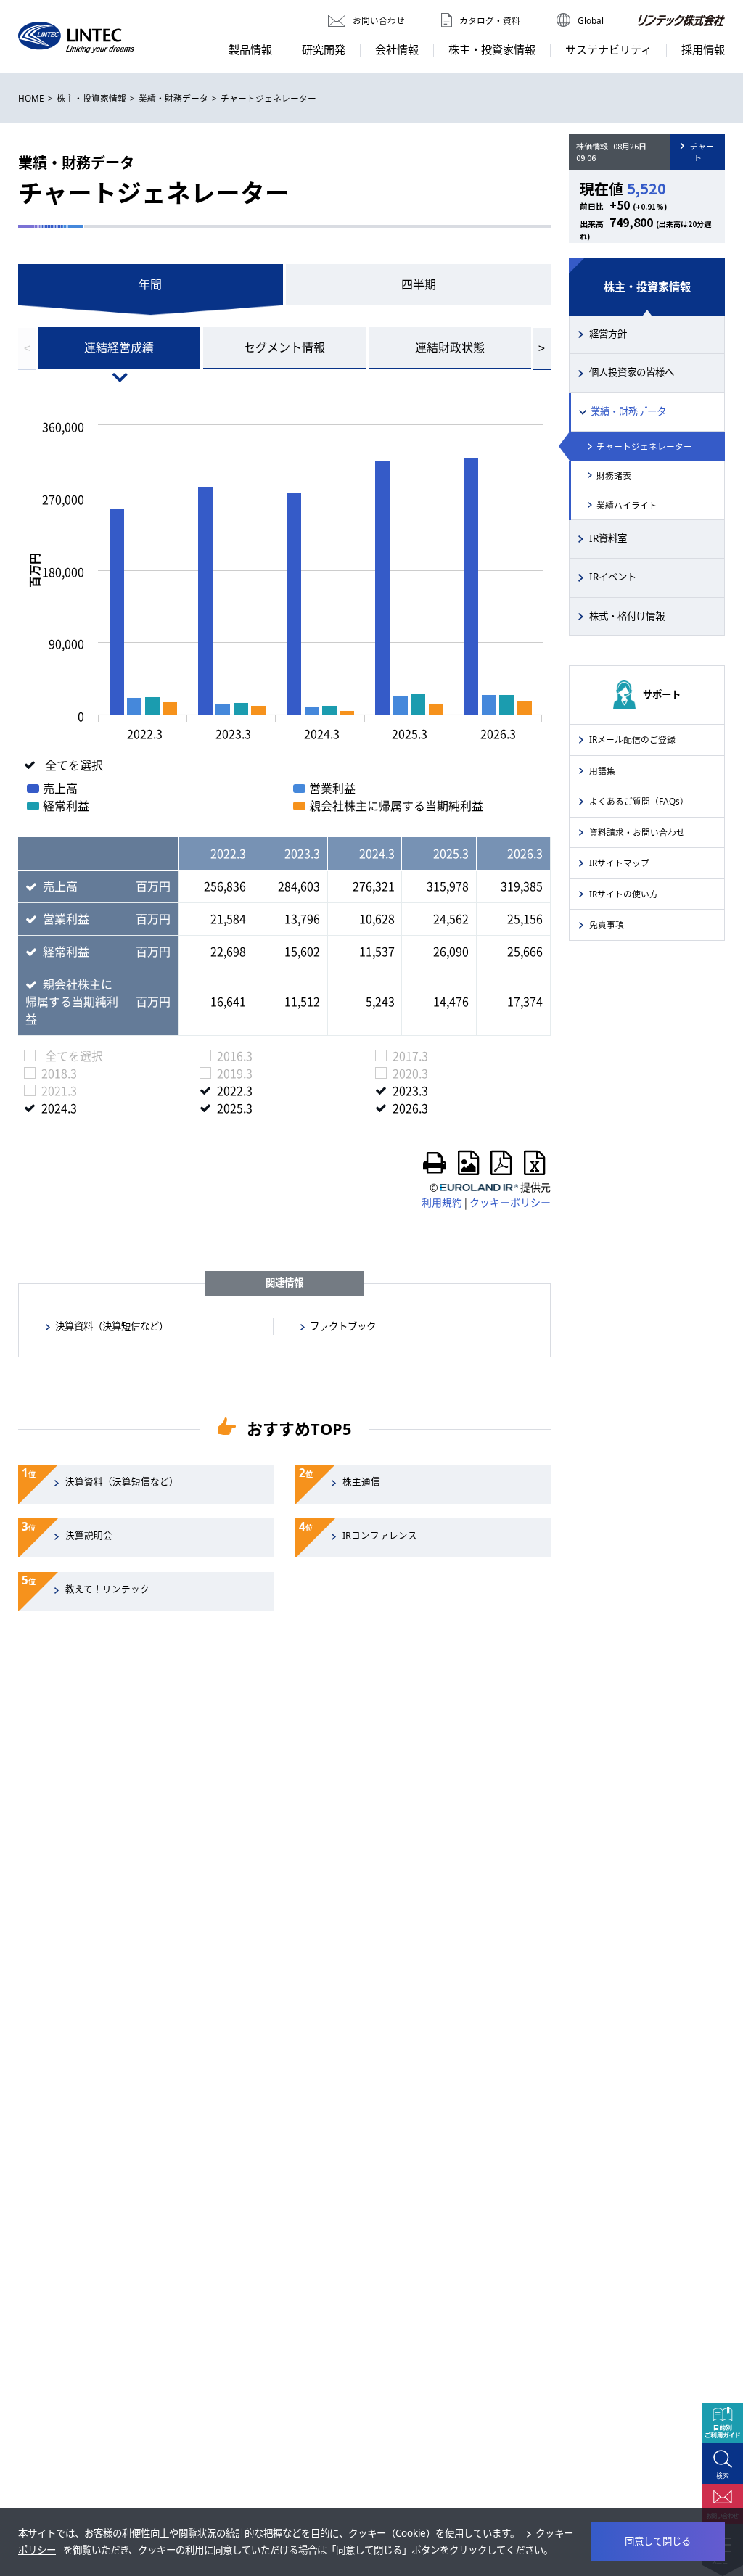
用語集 (602, 770)
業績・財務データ (173, 98)
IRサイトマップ (619, 863)
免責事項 (607, 924)
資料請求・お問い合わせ (637, 832)
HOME (31, 98)
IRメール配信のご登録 (632, 739)
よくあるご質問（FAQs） (639, 801)
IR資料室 (608, 538)
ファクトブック (343, 1326)
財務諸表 (614, 475)
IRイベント (613, 577)
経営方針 (608, 334)
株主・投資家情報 (91, 98)
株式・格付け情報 (627, 616)
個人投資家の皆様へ (632, 372)
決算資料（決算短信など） (112, 1326)
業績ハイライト (627, 505)
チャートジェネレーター (644, 446)
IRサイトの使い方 (624, 894)
